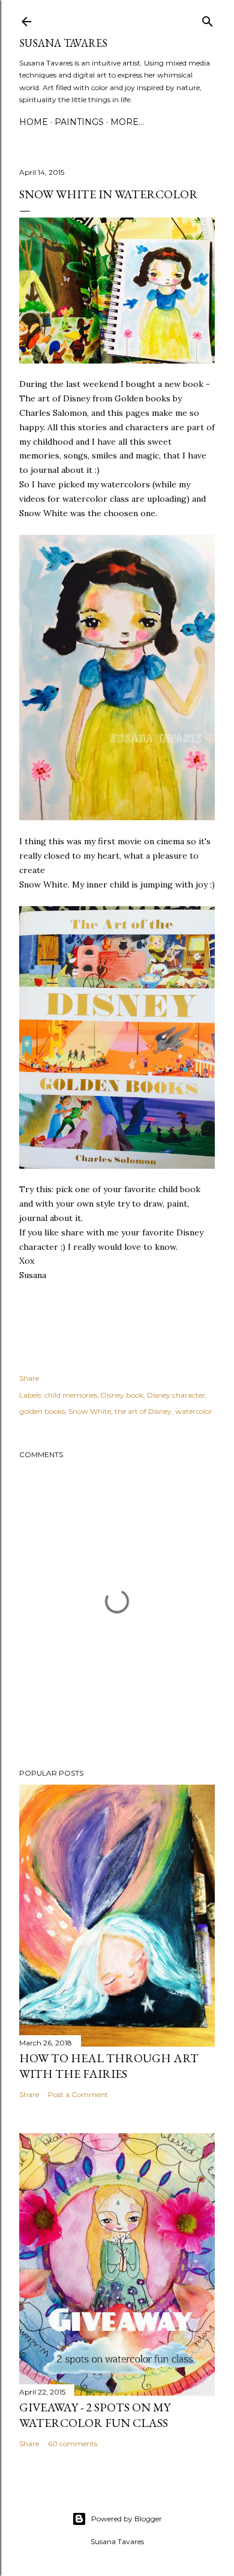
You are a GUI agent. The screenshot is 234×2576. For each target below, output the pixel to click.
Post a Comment (78, 2094)
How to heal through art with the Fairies (109, 2066)
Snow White (90, 1411)
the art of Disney (143, 1411)
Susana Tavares (63, 43)
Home (34, 122)
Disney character (176, 1395)
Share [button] (29, 1378)
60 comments (73, 2444)
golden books (42, 1411)
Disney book (122, 1395)
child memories (71, 1395)
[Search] (208, 19)
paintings (79, 122)
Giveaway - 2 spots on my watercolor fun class (95, 2415)
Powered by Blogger (127, 2519)
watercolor (194, 1411)
